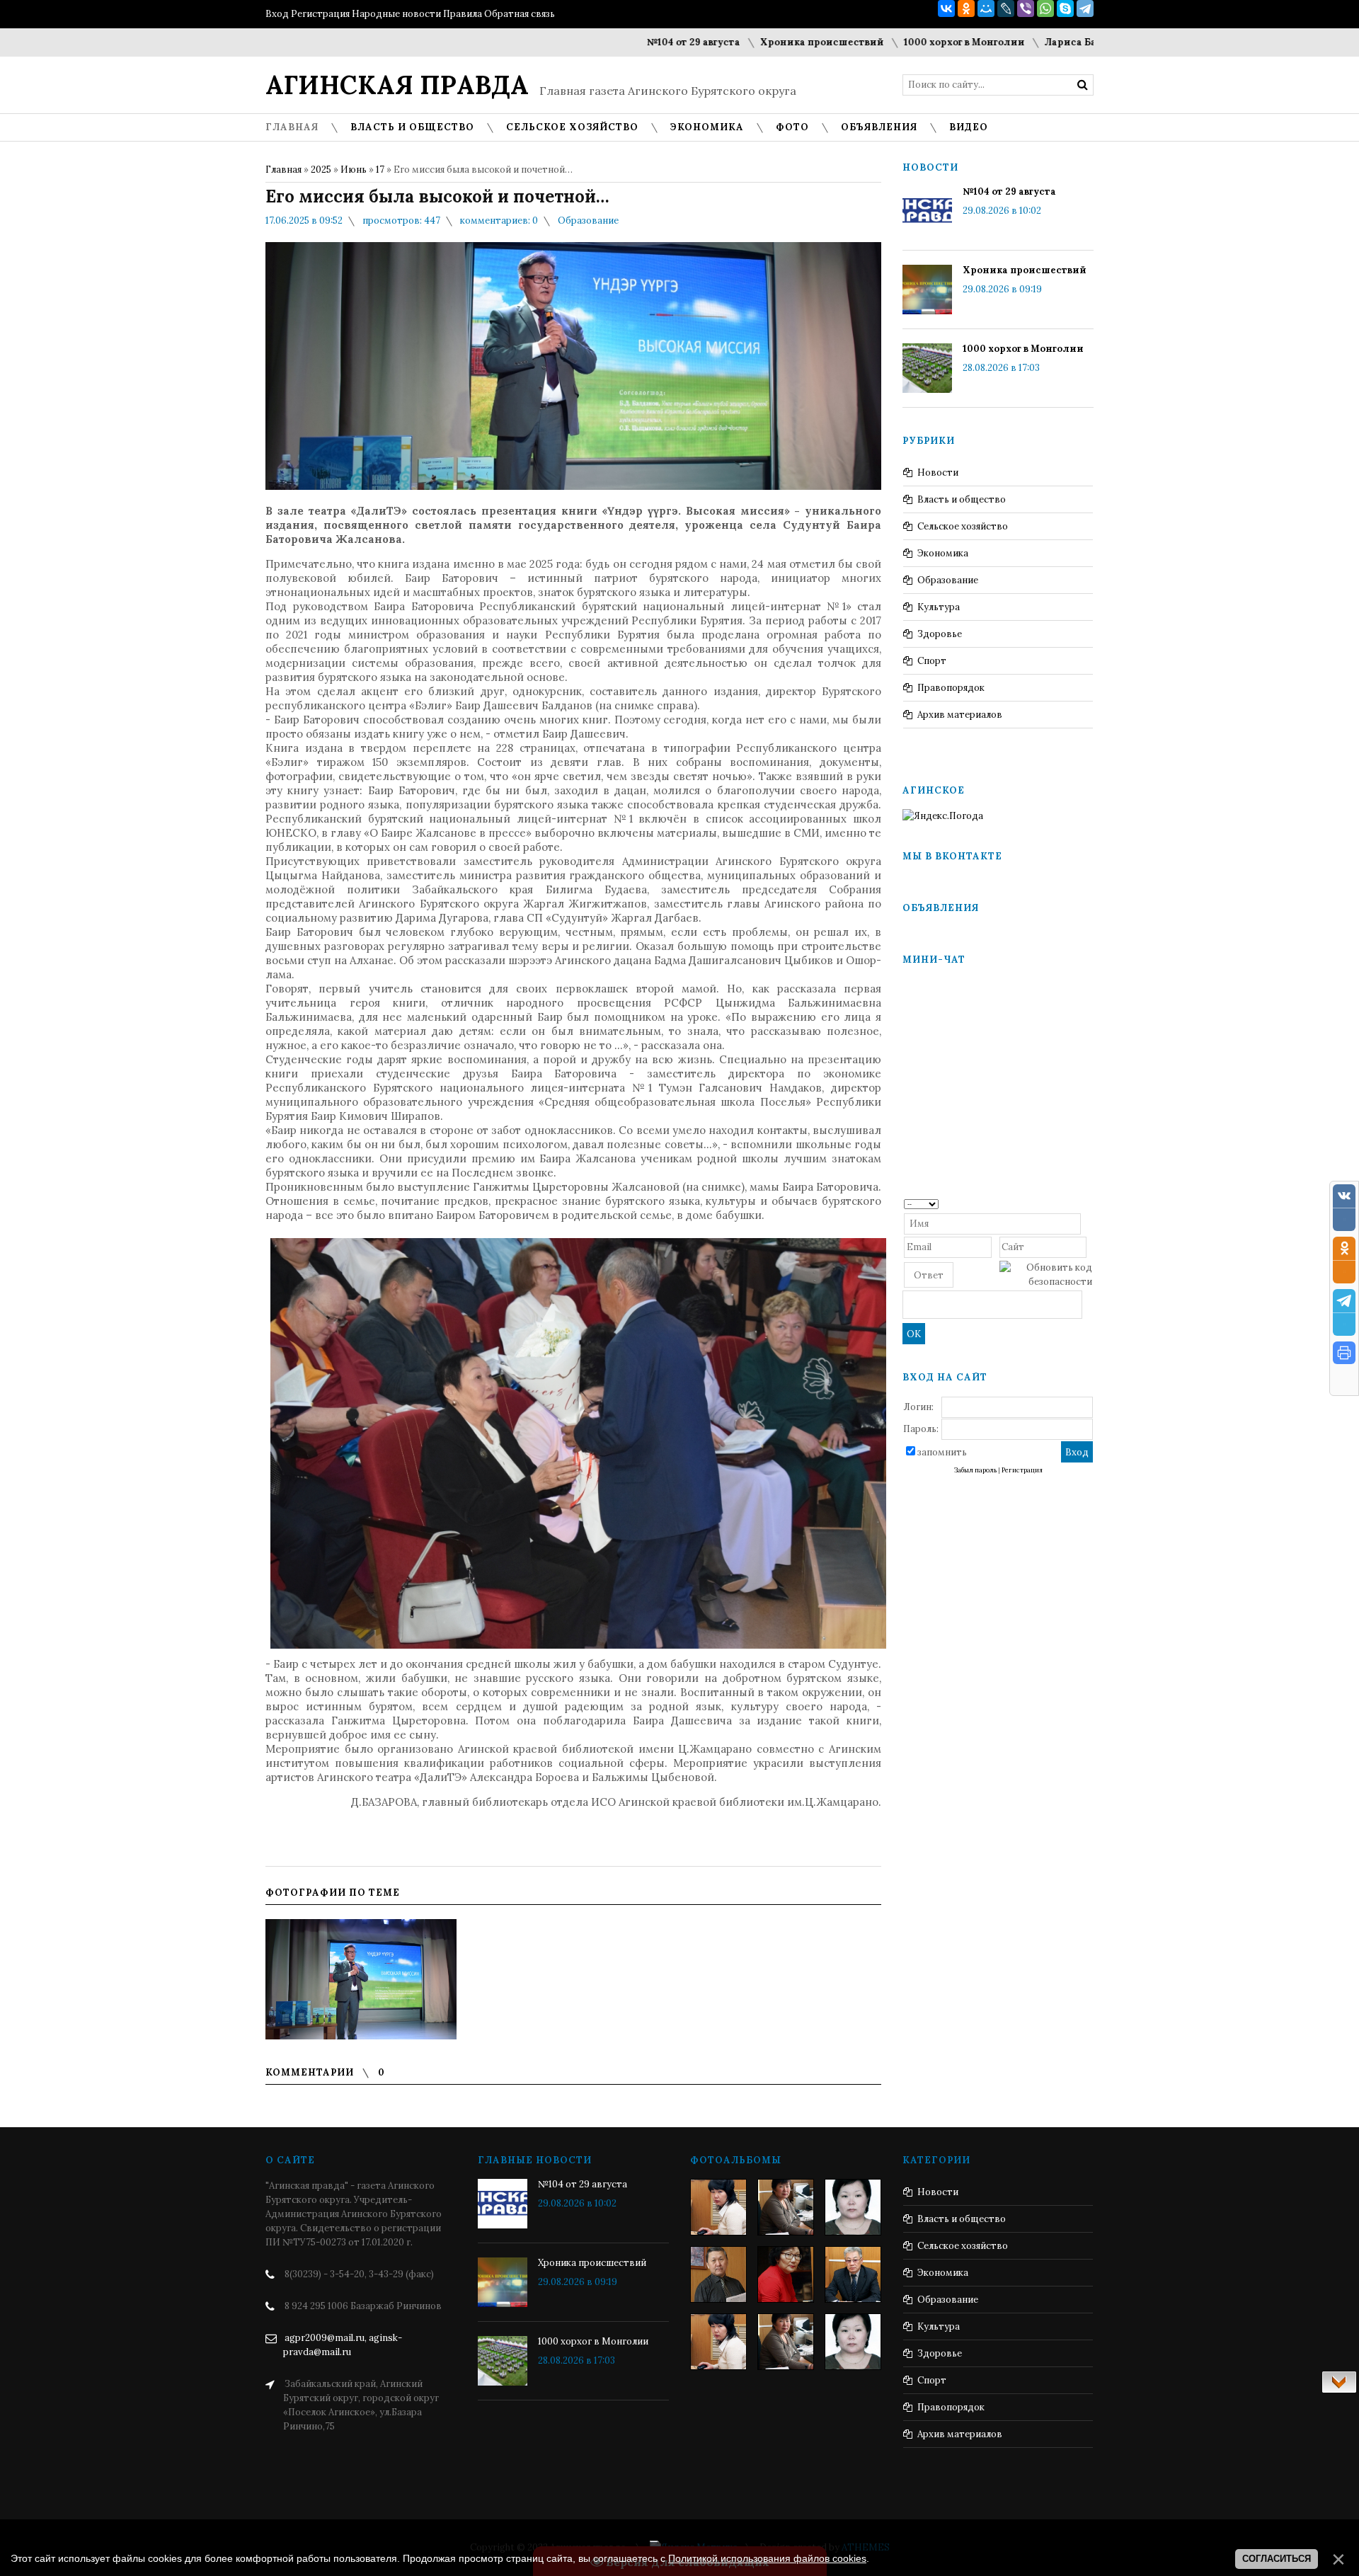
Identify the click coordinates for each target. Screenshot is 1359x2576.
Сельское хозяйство (963, 526)
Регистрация (320, 14)
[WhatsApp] (1045, 8)
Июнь (354, 170)
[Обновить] (1088, 1203)
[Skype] (1065, 8)
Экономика (943, 553)
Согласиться (1277, 2559)
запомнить (942, 1452)
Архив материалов (960, 715)
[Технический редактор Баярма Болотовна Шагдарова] (718, 2207)
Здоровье (940, 634)
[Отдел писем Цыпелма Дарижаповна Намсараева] (853, 2207)
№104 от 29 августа (589, 42)
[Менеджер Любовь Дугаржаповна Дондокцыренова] (786, 2207)
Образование (588, 221)
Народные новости (396, 14)
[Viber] (1026, 8)
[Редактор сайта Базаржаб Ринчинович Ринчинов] (718, 2274)
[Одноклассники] (966, 8)
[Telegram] (1085, 8)
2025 (321, 170)
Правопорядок (951, 688)
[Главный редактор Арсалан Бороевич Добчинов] (853, 2274)
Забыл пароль (975, 1470)
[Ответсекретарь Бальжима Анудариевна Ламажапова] (786, 2274)
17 (380, 170)
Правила (463, 14)
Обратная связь (520, 14)
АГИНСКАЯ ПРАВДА (397, 85)
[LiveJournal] (1006, 8)
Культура (939, 607)
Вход (277, 14)
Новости (938, 473)
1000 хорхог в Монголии (860, 42)
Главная (283, 170)
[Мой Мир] (986, 8)
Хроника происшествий (717, 42)
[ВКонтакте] (946, 8)
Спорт (932, 661)
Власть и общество (962, 499)
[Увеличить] (361, 1979)
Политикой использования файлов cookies (767, 2558)
